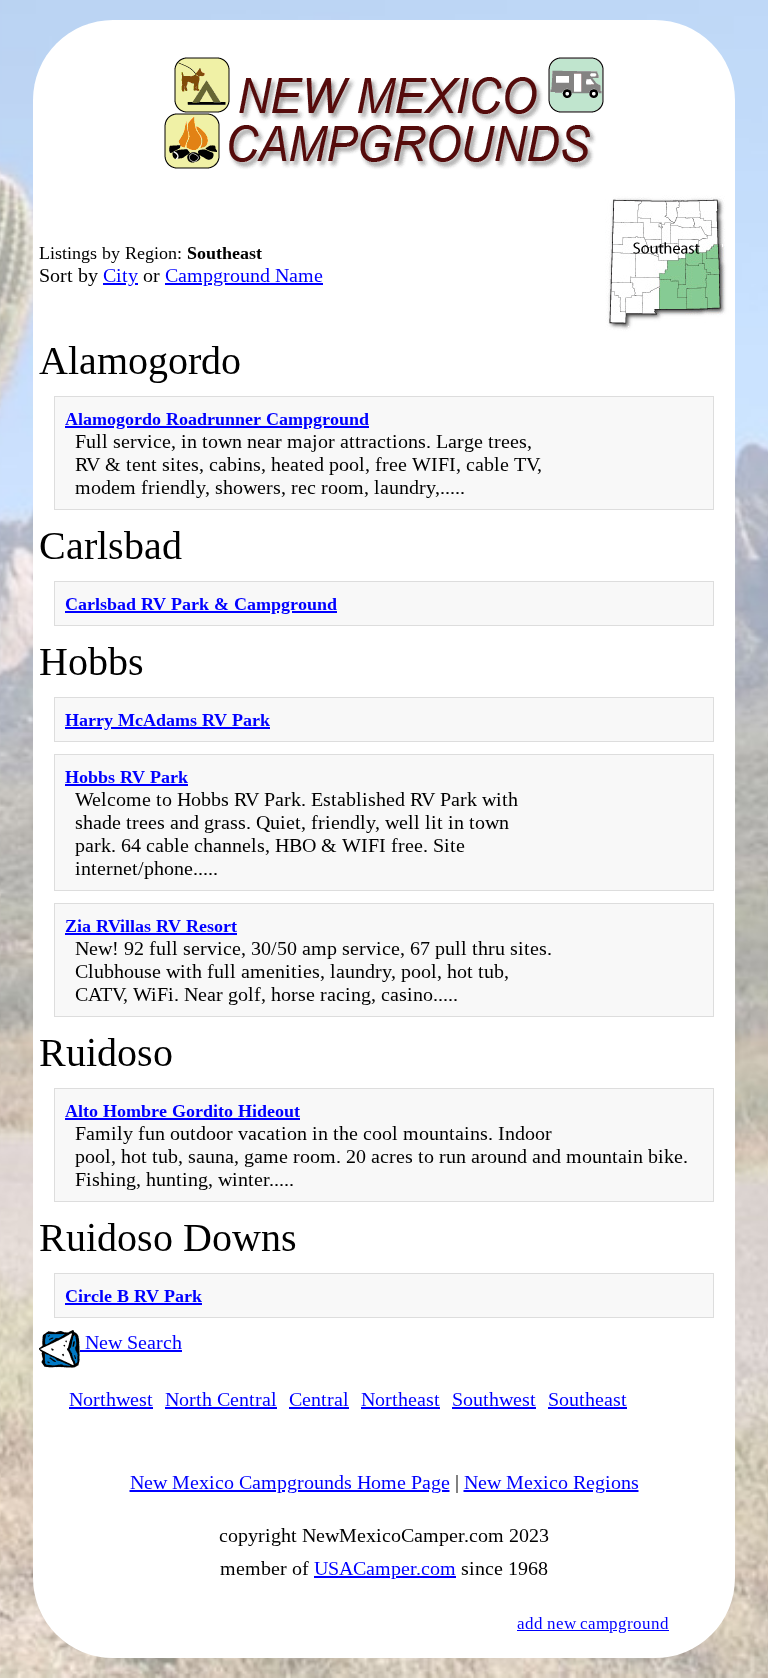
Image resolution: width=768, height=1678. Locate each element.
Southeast (587, 1399)
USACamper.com (385, 1568)
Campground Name (244, 275)
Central (319, 1399)
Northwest (111, 1399)
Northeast (400, 1399)
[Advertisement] (644, 837)
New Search (131, 1342)
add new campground (593, 1623)
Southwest (494, 1399)
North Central (221, 1399)
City (120, 275)
